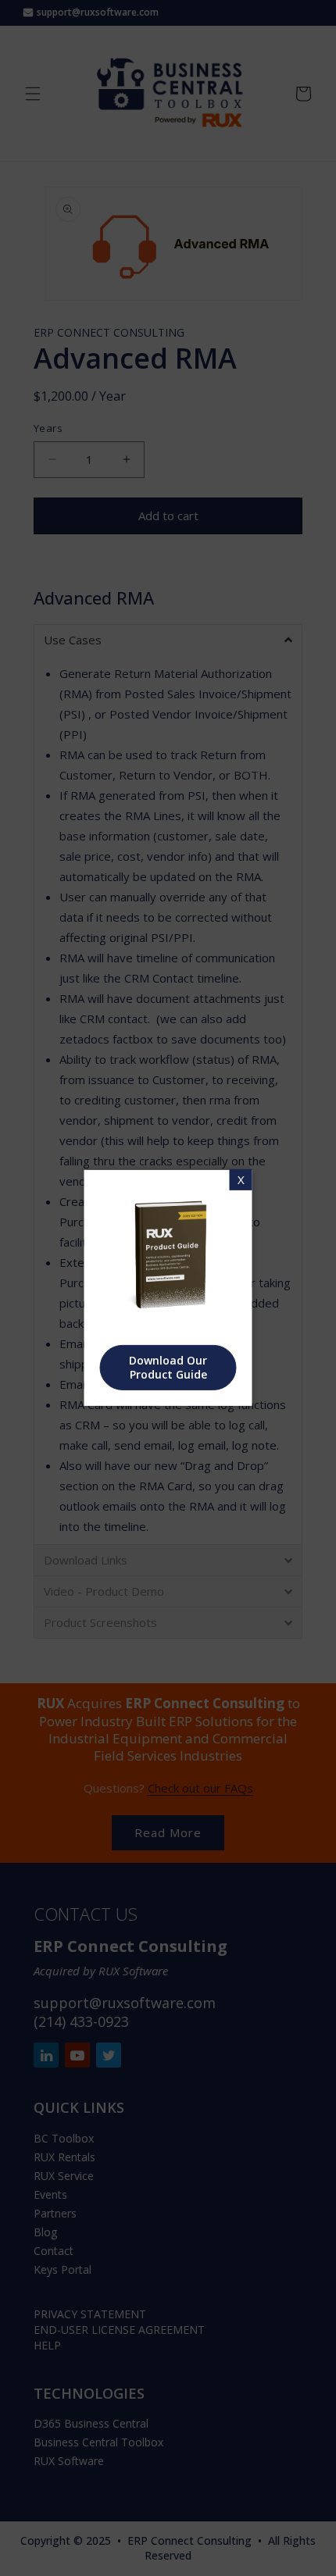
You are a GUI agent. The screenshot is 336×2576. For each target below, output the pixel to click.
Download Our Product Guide (168, 1367)
